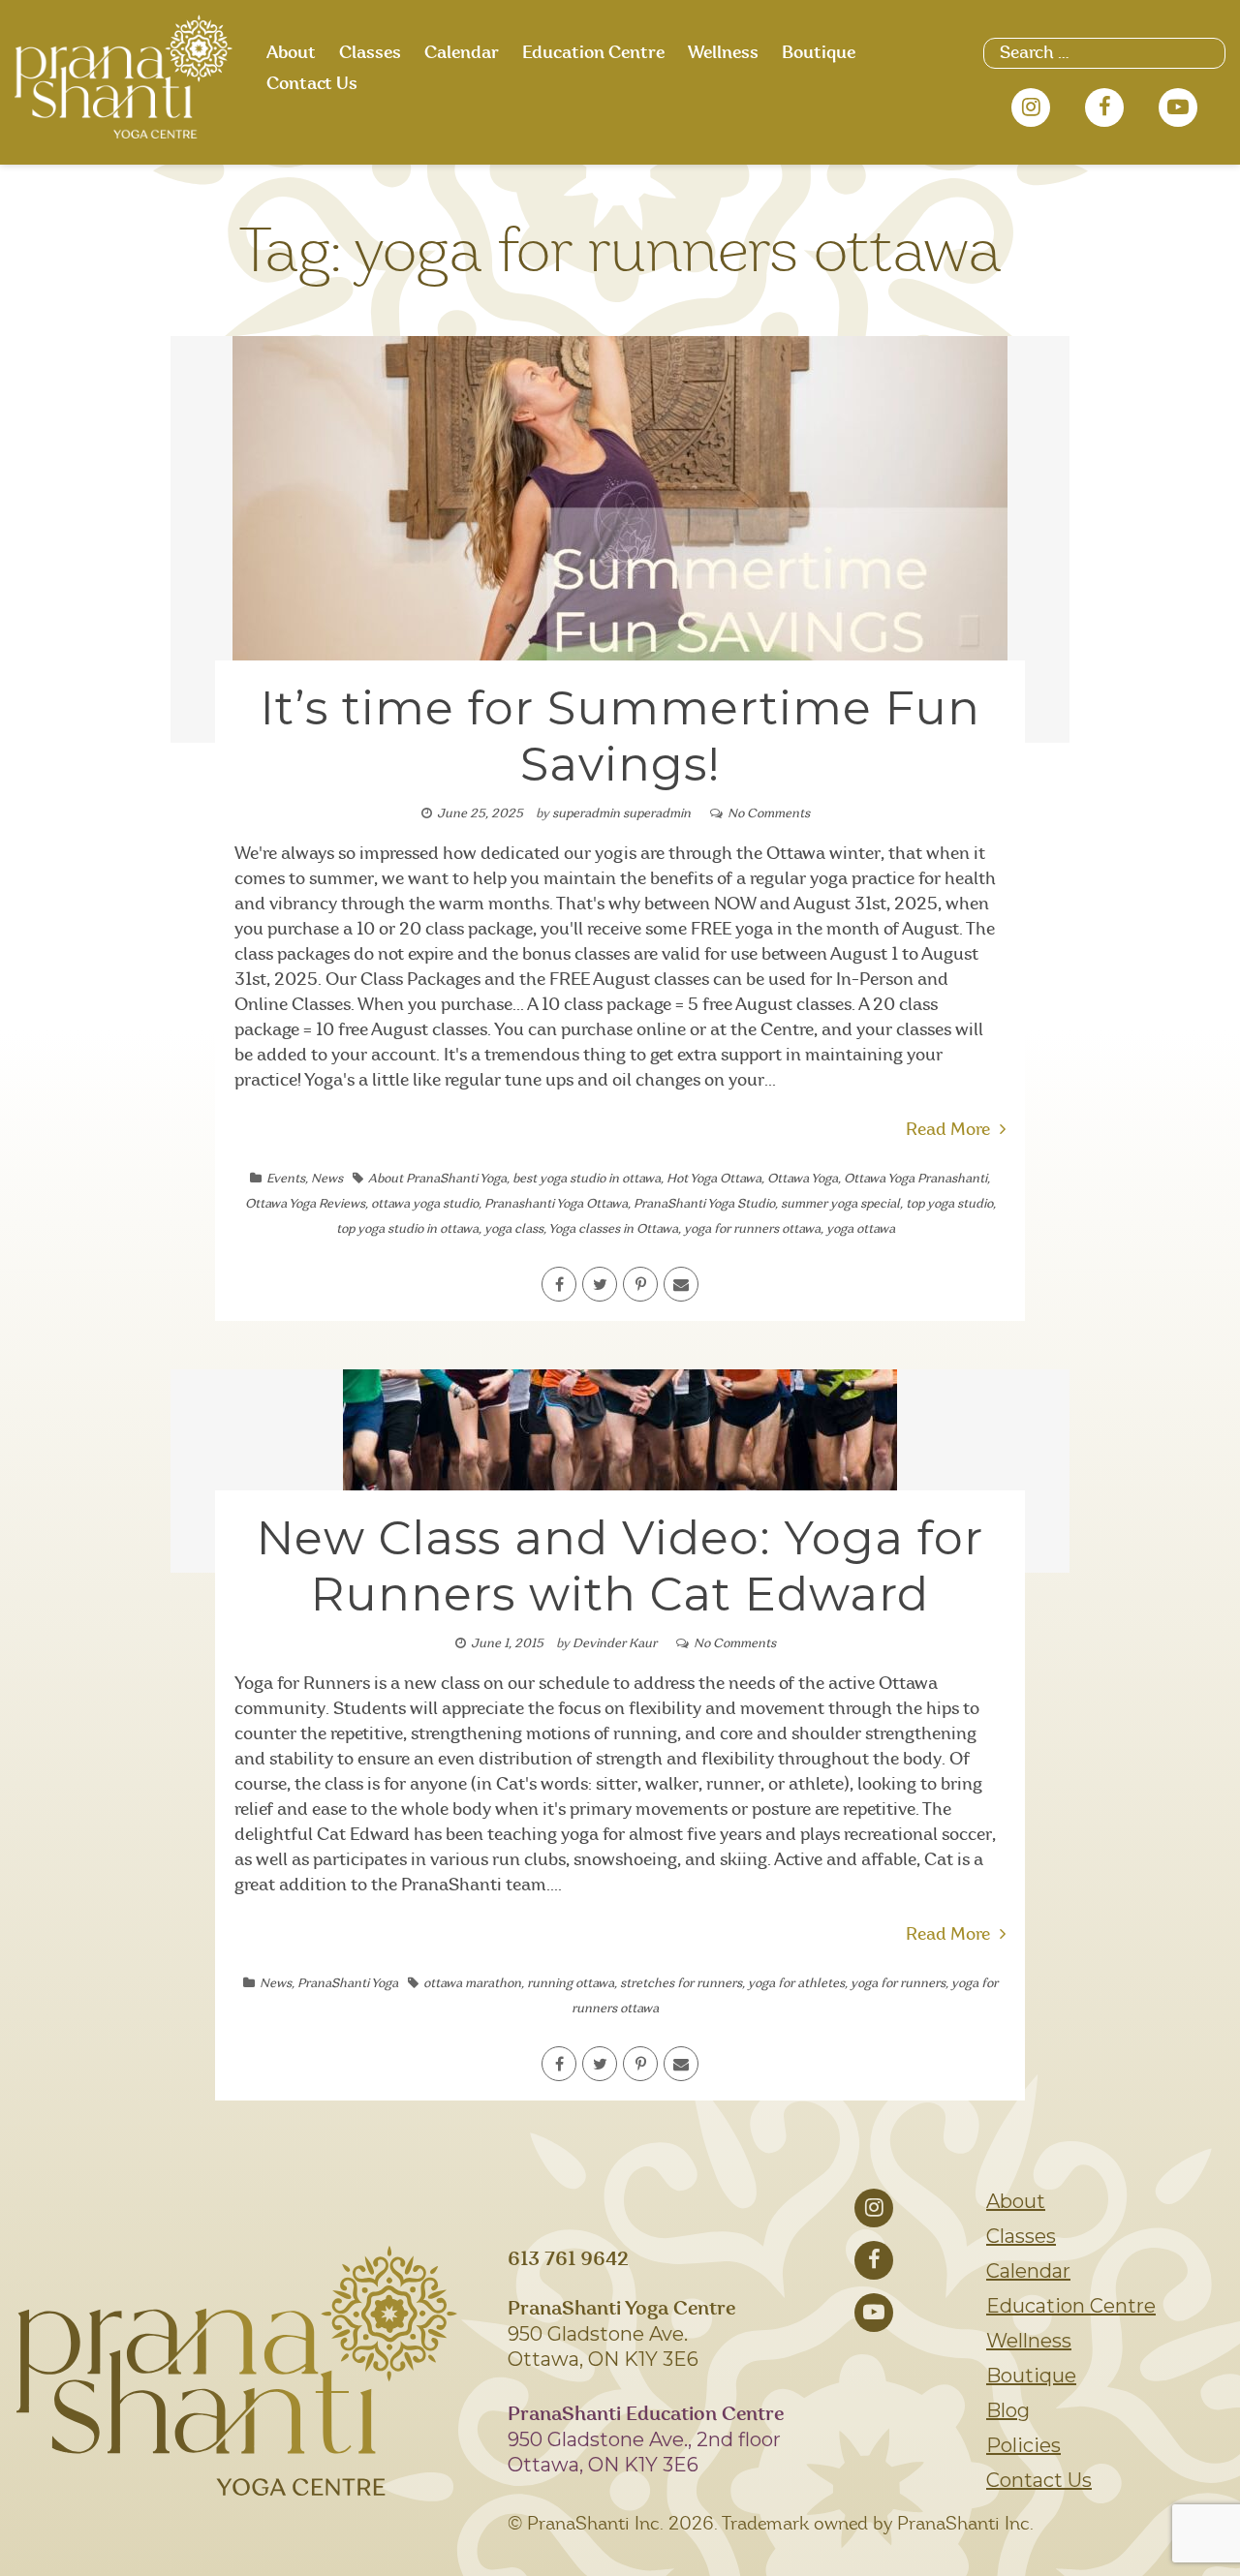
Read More (948, 1130)
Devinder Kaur (615, 1644)
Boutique (819, 53)
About (291, 53)
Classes (370, 53)
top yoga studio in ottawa (407, 1229)
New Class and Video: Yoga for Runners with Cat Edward (620, 1566)
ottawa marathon (472, 1984)
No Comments (769, 814)
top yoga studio (949, 1204)
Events (286, 1179)
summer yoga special (840, 1204)
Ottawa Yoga (803, 1179)
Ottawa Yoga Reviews (305, 1204)
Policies (1023, 2445)
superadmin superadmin (621, 814)
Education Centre (593, 53)
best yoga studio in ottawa (587, 1179)
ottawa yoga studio (425, 1204)
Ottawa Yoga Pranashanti (915, 1179)
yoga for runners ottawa (752, 1229)
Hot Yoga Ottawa (714, 1179)
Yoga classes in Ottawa (613, 1229)
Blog (1008, 2410)
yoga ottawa (861, 1229)
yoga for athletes (796, 1984)
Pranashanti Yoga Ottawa (556, 1204)
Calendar (462, 53)
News (327, 1179)
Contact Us (312, 84)
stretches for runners (681, 1984)
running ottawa (571, 1984)
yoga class (514, 1229)
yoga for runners (898, 1984)
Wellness (723, 53)
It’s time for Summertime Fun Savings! (620, 736)
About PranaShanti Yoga (437, 1179)
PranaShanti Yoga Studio (704, 1204)
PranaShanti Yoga (348, 1984)
